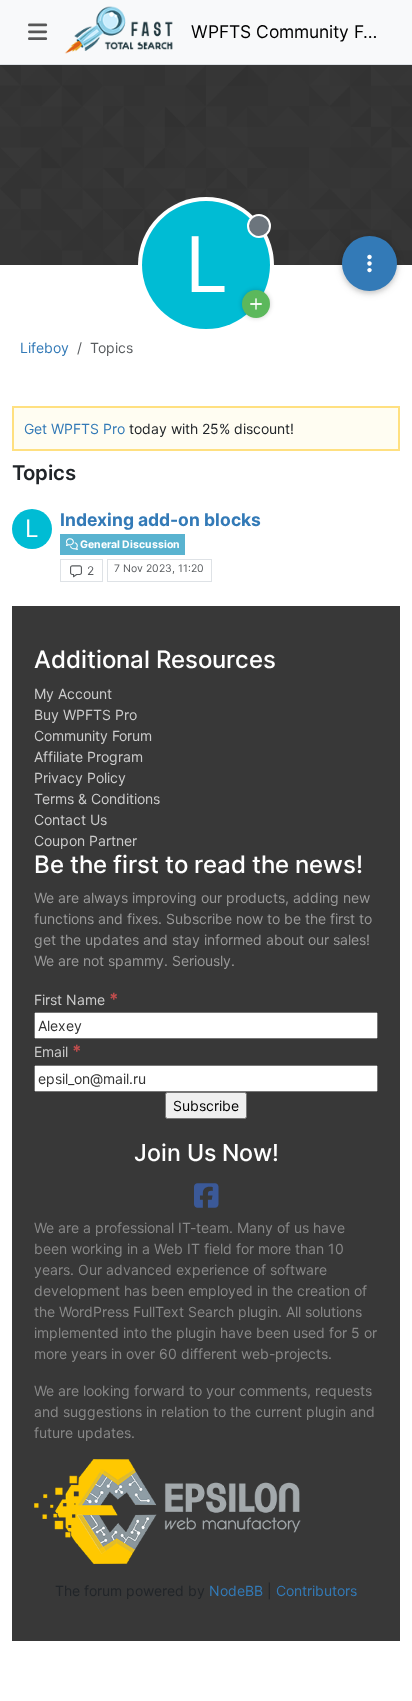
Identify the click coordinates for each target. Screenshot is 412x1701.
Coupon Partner (85, 840)
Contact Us (70, 819)
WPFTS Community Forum (287, 31)
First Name (76, 999)
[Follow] (256, 304)
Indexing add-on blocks (160, 519)
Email (57, 1051)
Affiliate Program (88, 756)
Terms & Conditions (97, 798)
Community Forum (93, 735)
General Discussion (129, 544)
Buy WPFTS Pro (85, 714)
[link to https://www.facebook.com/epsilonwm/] (206, 1196)
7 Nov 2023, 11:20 (159, 568)
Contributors (316, 1590)
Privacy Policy (80, 777)
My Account (73, 693)
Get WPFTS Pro (74, 428)
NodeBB (236, 1590)
